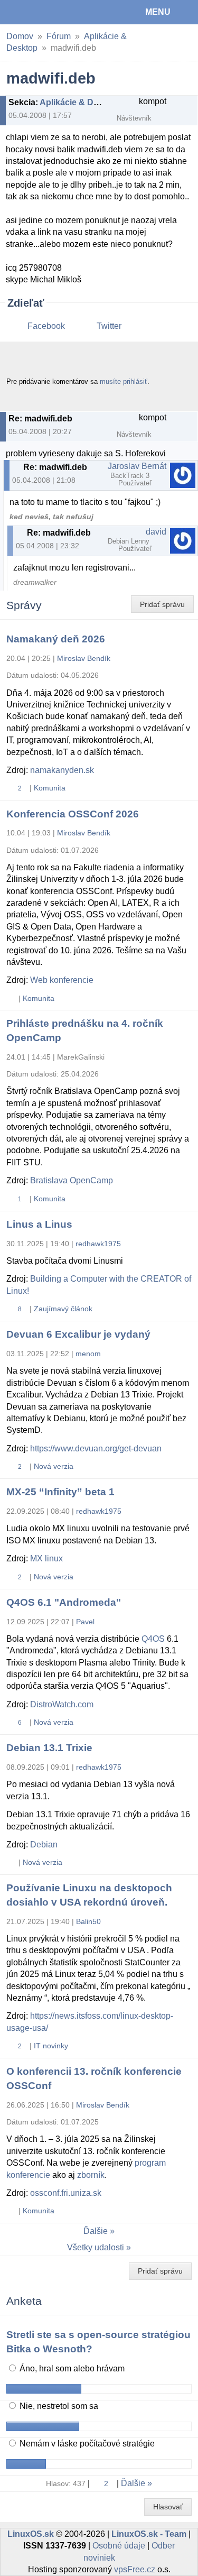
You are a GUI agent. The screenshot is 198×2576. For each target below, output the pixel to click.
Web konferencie (62, 980)
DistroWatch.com (62, 1704)
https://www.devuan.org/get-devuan (96, 1448)
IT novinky (51, 2046)
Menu (158, 12)
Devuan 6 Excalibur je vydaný (78, 1334)
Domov (20, 36)
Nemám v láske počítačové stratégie (86, 2444)
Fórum (59, 36)
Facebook (46, 326)
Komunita (50, 788)
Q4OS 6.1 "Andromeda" (64, 1602)
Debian (44, 1844)
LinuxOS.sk (43, 12)
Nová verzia (54, 1466)
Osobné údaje (119, 2546)
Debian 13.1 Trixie (49, 1748)
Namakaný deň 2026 (56, 639)
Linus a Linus (39, 1224)
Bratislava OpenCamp (72, 1180)
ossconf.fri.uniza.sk (66, 2193)
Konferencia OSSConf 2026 (73, 814)
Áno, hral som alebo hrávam (71, 2368)
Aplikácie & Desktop (80, 102)
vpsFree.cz (135, 2569)
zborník (91, 2175)
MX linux (46, 1558)
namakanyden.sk (62, 770)
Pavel (85, 1622)
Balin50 (88, 1921)
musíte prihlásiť (124, 381)
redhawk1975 (98, 1244)
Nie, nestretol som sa (58, 2406)
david (156, 532)
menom (88, 1354)
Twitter (109, 326)
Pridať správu (162, 604)
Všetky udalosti (96, 2247)
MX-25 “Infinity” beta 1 (60, 1492)
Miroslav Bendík (84, 658)
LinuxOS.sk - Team (149, 2534)
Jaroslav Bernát (137, 466)
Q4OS (153, 1639)
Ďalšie (96, 2231)
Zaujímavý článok (63, 1309)
